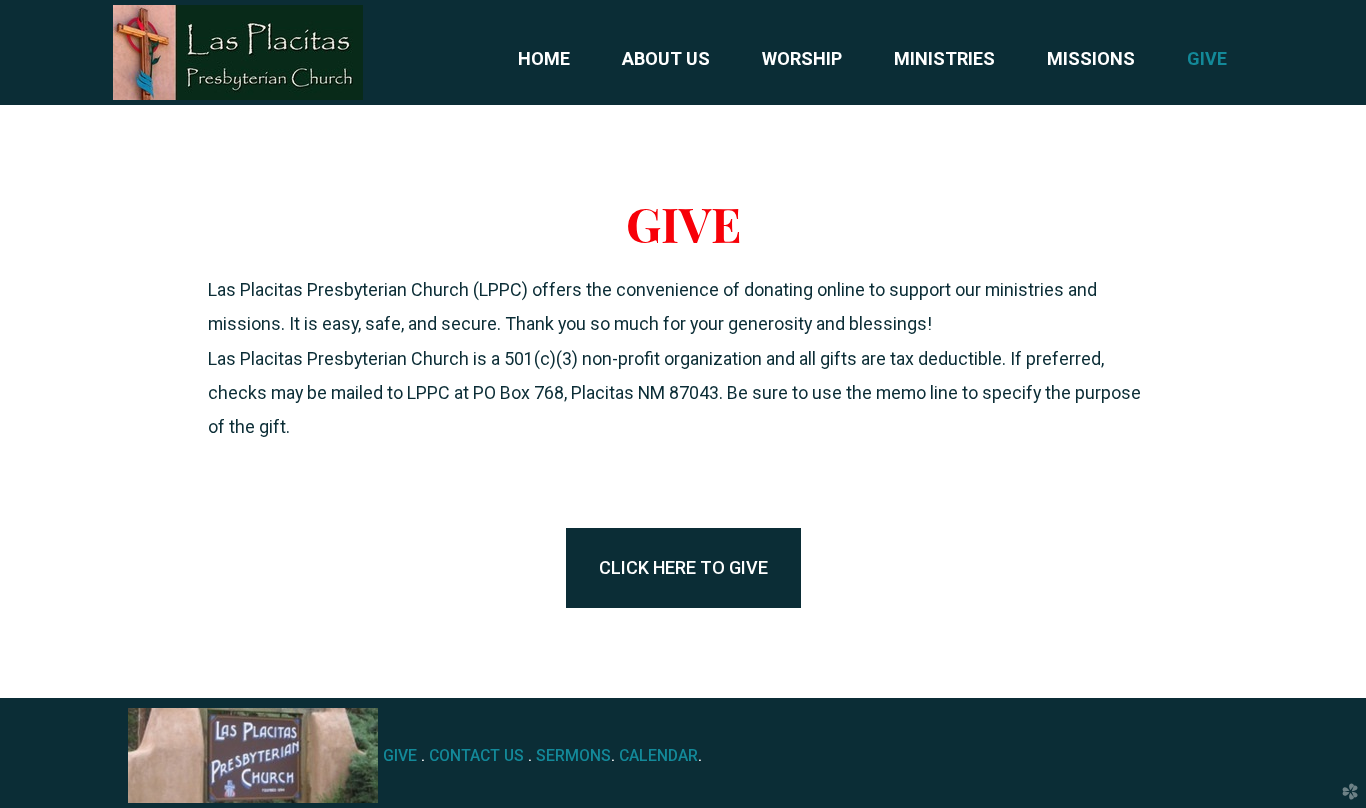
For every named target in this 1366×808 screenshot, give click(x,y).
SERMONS (573, 755)
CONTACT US (476, 755)
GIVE (400, 755)
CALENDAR (658, 755)
